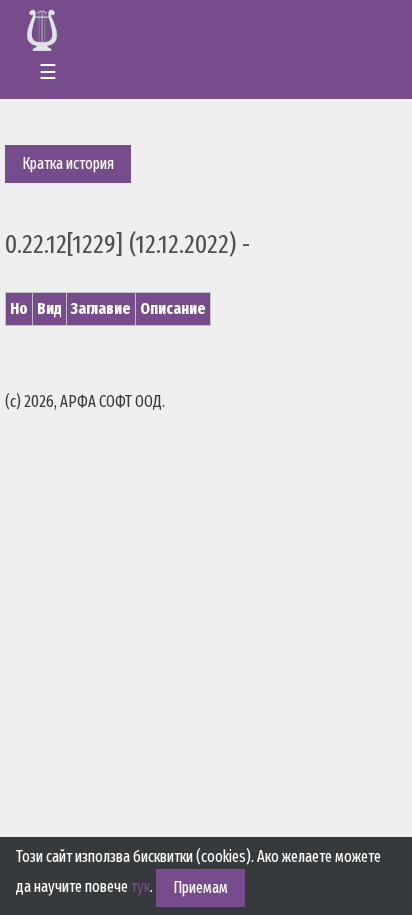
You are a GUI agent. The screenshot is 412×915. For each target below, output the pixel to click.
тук (140, 886)
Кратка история (68, 163)
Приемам (200, 887)
